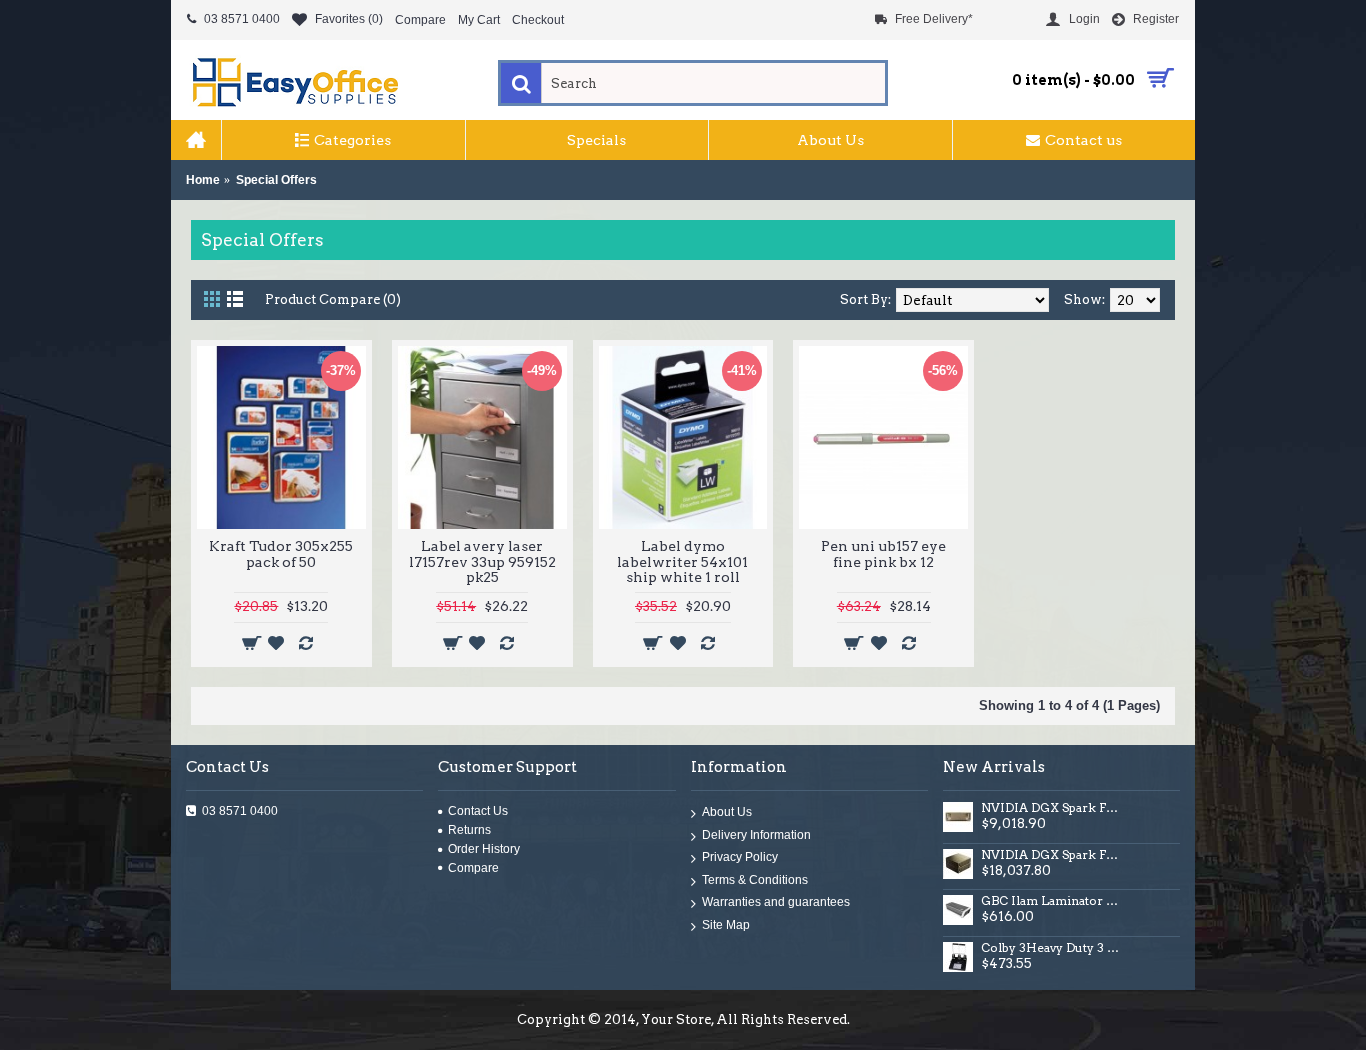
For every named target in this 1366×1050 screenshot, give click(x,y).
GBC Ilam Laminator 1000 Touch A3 (1052, 901)
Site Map (726, 926)
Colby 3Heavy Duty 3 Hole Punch (1052, 948)
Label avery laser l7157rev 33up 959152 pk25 (482, 561)
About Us (727, 813)
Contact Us (478, 811)
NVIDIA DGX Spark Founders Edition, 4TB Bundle (1052, 855)
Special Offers (276, 180)
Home (203, 180)
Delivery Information (756, 835)
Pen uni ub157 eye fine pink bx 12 (883, 553)
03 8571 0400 (240, 811)
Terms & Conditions (755, 880)
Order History (484, 849)
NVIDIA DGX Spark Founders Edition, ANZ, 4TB (1052, 808)
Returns (469, 830)
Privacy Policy (740, 858)
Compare (473, 868)
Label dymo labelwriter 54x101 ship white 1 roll (682, 561)
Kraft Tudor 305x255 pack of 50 (281, 553)
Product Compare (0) (333, 299)
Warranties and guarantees (776, 903)
